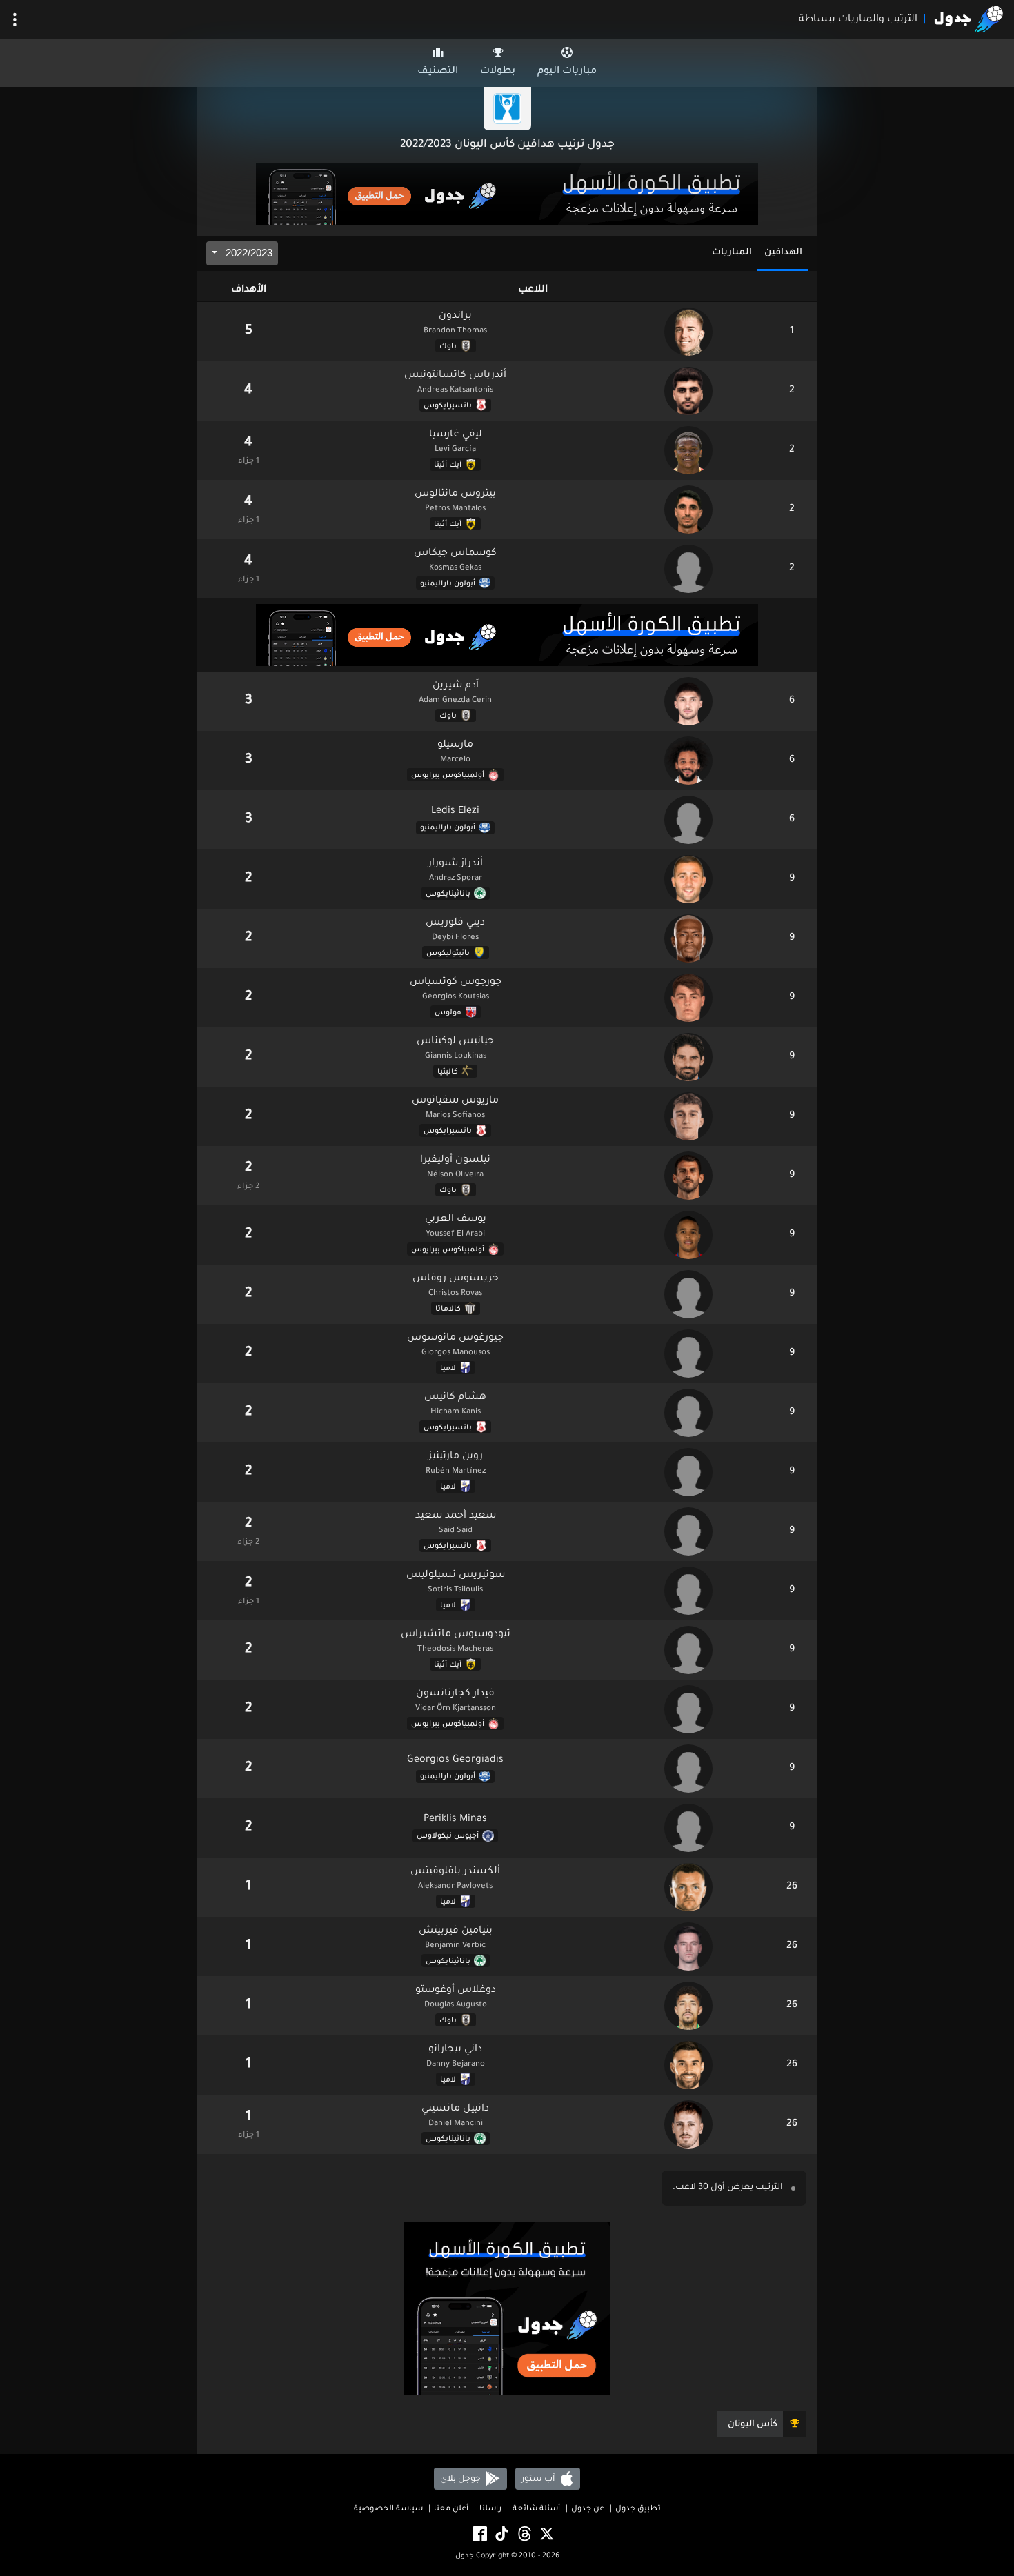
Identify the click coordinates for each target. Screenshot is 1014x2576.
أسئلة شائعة (536, 2509)
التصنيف (438, 72)
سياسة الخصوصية (388, 2509)
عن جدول (588, 2509)
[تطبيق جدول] (507, 195)
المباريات (732, 253)
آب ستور (539, 2479)
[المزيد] (15, 20)
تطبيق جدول (638, 2509)
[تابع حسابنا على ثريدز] (524, 2534)
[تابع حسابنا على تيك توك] (501, 2534)
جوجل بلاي (461, 2479)
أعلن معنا (451, 2509)
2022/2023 (248, 253)
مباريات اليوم (567, 72)
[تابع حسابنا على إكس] (546, 2534)
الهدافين (783, 253)
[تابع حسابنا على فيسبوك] (479, 2534)
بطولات (498, 72)
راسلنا (490, 2509)
